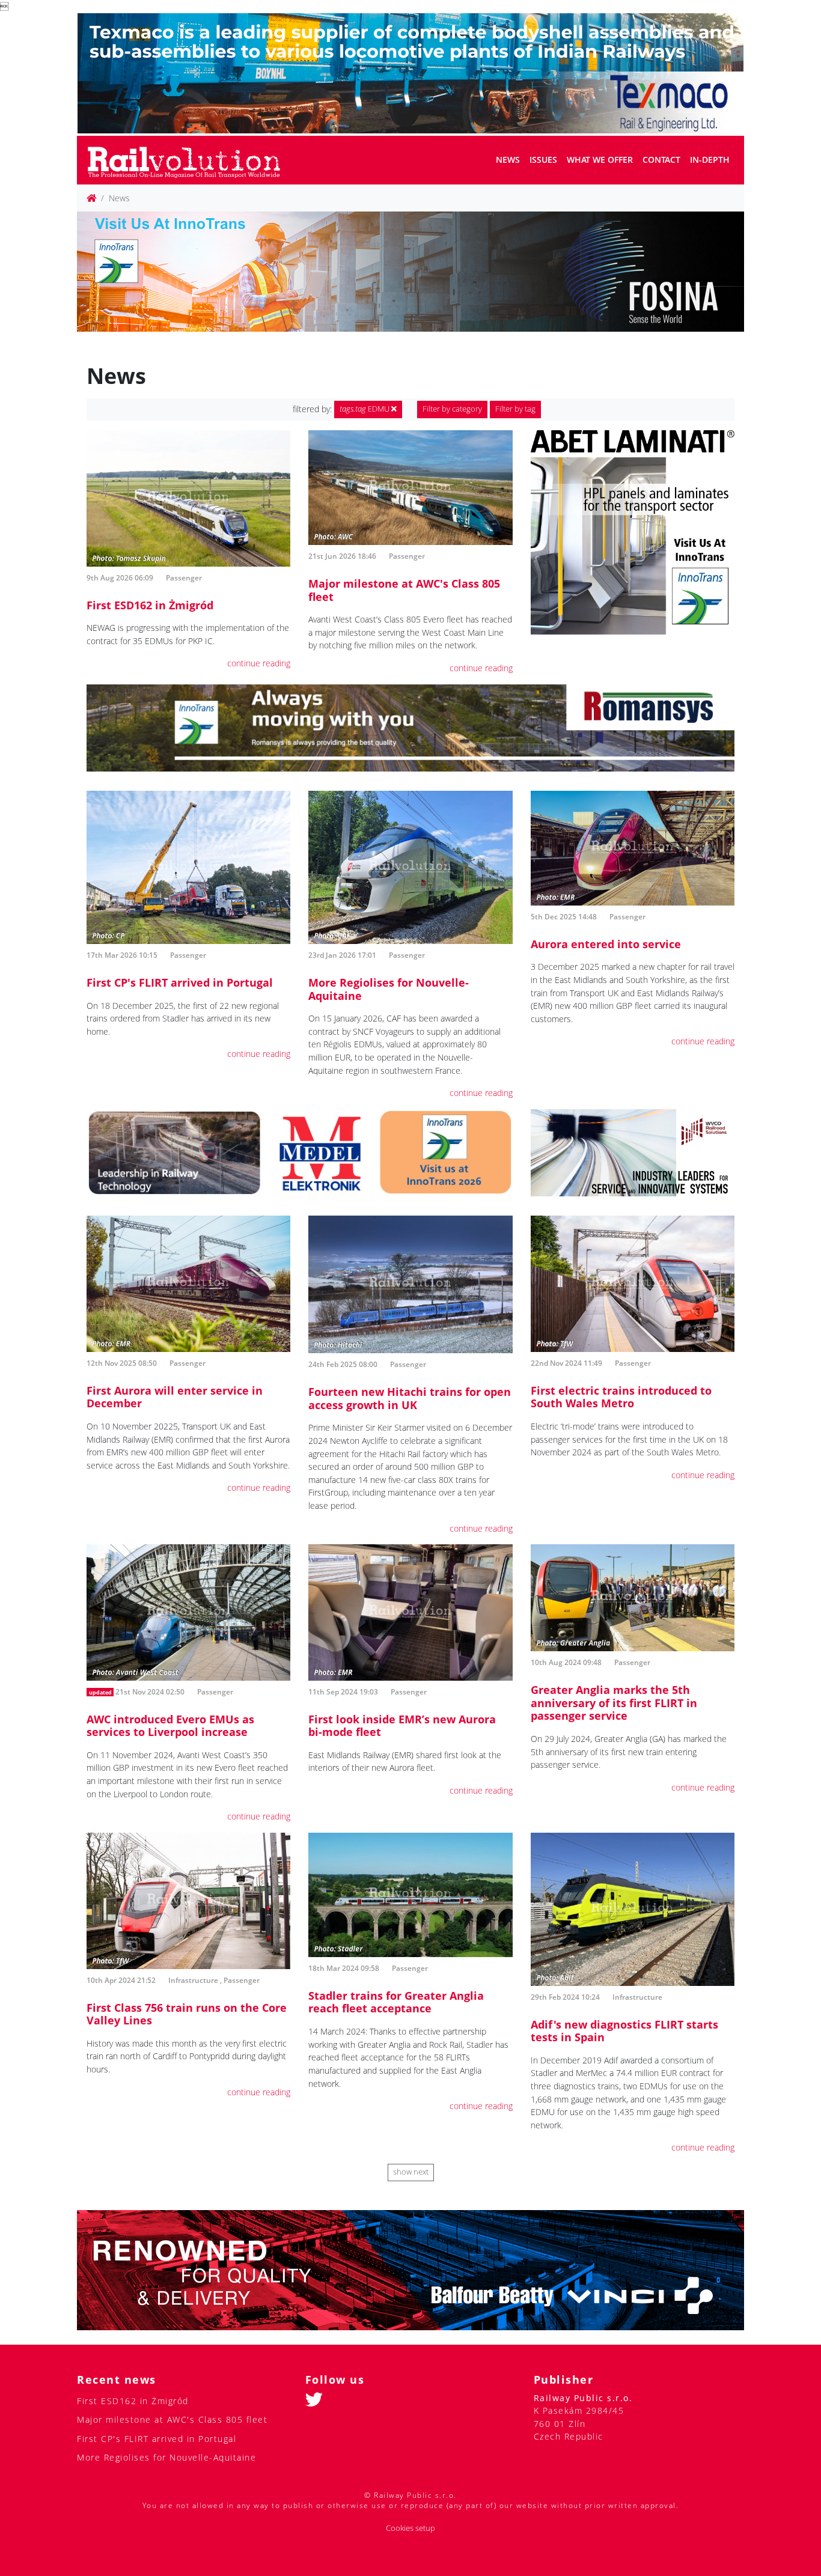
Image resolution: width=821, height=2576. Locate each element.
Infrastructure (193, 1980)
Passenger (184, 578)
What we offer (600, 160)
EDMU (365, 409)
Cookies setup (410, 2528)
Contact (661, 160)
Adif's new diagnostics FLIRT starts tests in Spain (624, 2031)
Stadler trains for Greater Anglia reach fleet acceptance (396, 2002)
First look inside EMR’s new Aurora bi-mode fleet (402, 1726)
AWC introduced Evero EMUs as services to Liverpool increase (170, 1726)
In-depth (710, 160)
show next (411, 2172)
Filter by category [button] (452, 409)
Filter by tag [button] (515, 409)
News (508, 160)
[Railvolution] (190, 160)
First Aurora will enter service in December (175, 1397)
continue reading (259, 663)
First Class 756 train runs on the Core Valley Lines (187, 2014)
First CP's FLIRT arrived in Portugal (180, 982)
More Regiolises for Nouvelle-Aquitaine (389, 989)
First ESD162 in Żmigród (150, 605)
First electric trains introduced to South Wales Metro (621, 1397)
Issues (543, 160)
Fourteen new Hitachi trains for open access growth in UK (410, 1398)
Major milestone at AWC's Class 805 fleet (404, 590)
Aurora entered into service (606, 944)
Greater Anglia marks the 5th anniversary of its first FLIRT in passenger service (614, 1703)
